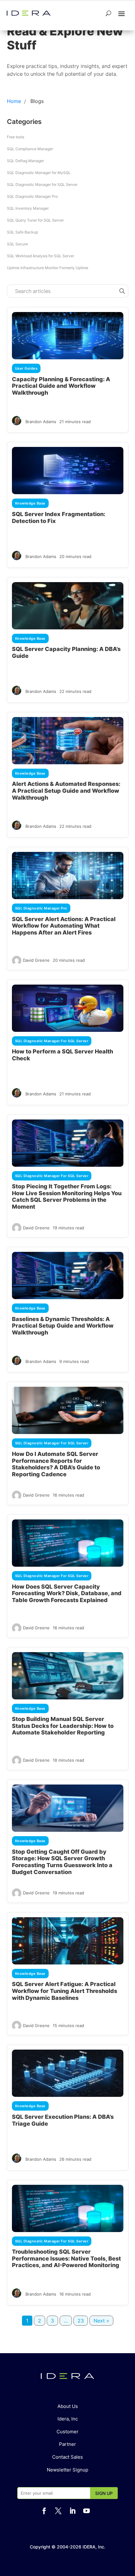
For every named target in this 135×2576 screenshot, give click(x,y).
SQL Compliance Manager (30, 149)
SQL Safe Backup (22, 232)
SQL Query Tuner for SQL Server (35, 220)
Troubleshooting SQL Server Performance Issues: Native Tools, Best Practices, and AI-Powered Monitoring (66, 2258)
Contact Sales (67, 2457)
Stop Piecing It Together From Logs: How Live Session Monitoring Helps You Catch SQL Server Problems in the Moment (67, 1196)
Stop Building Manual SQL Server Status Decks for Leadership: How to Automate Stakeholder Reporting (63, 1726)
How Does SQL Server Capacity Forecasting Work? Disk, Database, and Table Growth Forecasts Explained (67, 1593)
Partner (67, 2444)
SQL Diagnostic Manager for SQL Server (42, 184)
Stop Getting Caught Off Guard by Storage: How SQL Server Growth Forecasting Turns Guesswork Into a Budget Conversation (62, 1862)
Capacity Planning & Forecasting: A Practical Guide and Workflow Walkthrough (61, 386)
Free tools (16, 137)
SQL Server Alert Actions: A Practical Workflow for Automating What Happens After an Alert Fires (64, 926)
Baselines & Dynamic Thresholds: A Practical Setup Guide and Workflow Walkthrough (63, 1326)
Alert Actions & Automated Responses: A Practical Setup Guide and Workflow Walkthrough (66, 791)
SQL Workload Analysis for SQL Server (40, 256)
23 (81, 2321)
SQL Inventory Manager (28, 208)
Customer (67, 2432)
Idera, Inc (68, 2419)
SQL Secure (17, 244)
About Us (68, 2406)
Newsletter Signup (67, 2470)
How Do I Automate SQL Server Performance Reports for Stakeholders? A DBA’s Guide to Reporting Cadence (56, 1464)
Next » (101, 2321)
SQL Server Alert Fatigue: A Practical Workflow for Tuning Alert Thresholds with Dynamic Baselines (65, 1991)
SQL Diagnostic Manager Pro (32, 196)
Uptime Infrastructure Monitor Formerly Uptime (48, 268)
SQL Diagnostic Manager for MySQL (39, 173)
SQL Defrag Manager (25, 161)
